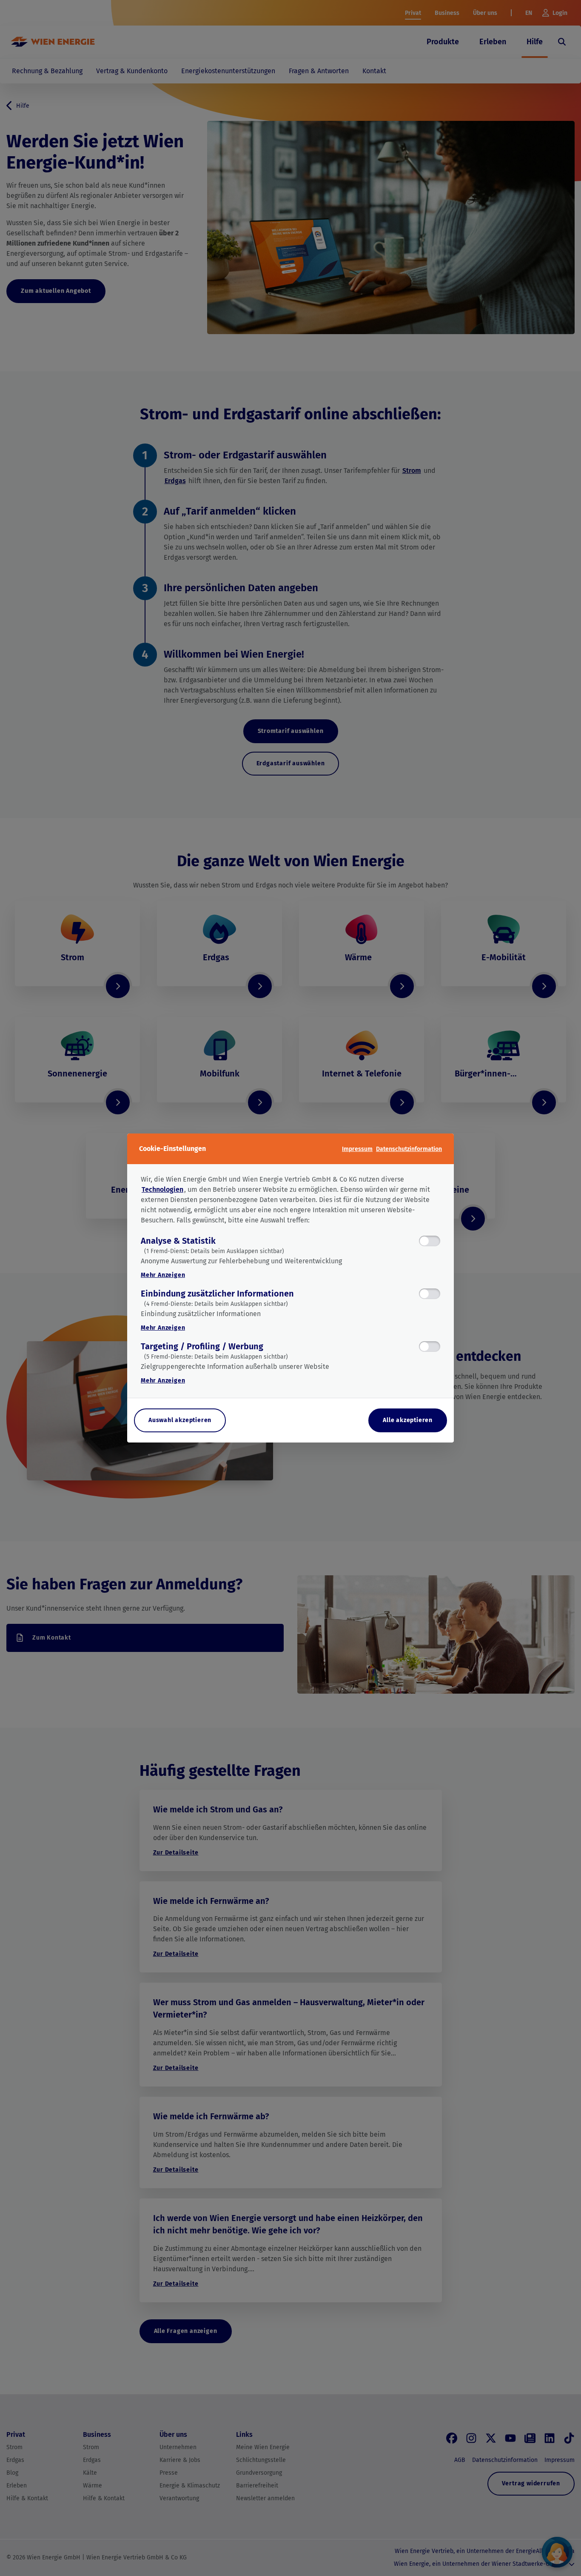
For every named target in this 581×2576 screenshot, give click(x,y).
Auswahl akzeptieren (180, 1420)
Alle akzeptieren (408, 1420)
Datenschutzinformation (409, 1149)
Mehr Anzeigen (163, 1275)
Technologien (162, 1189)
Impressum (357, 1149)
